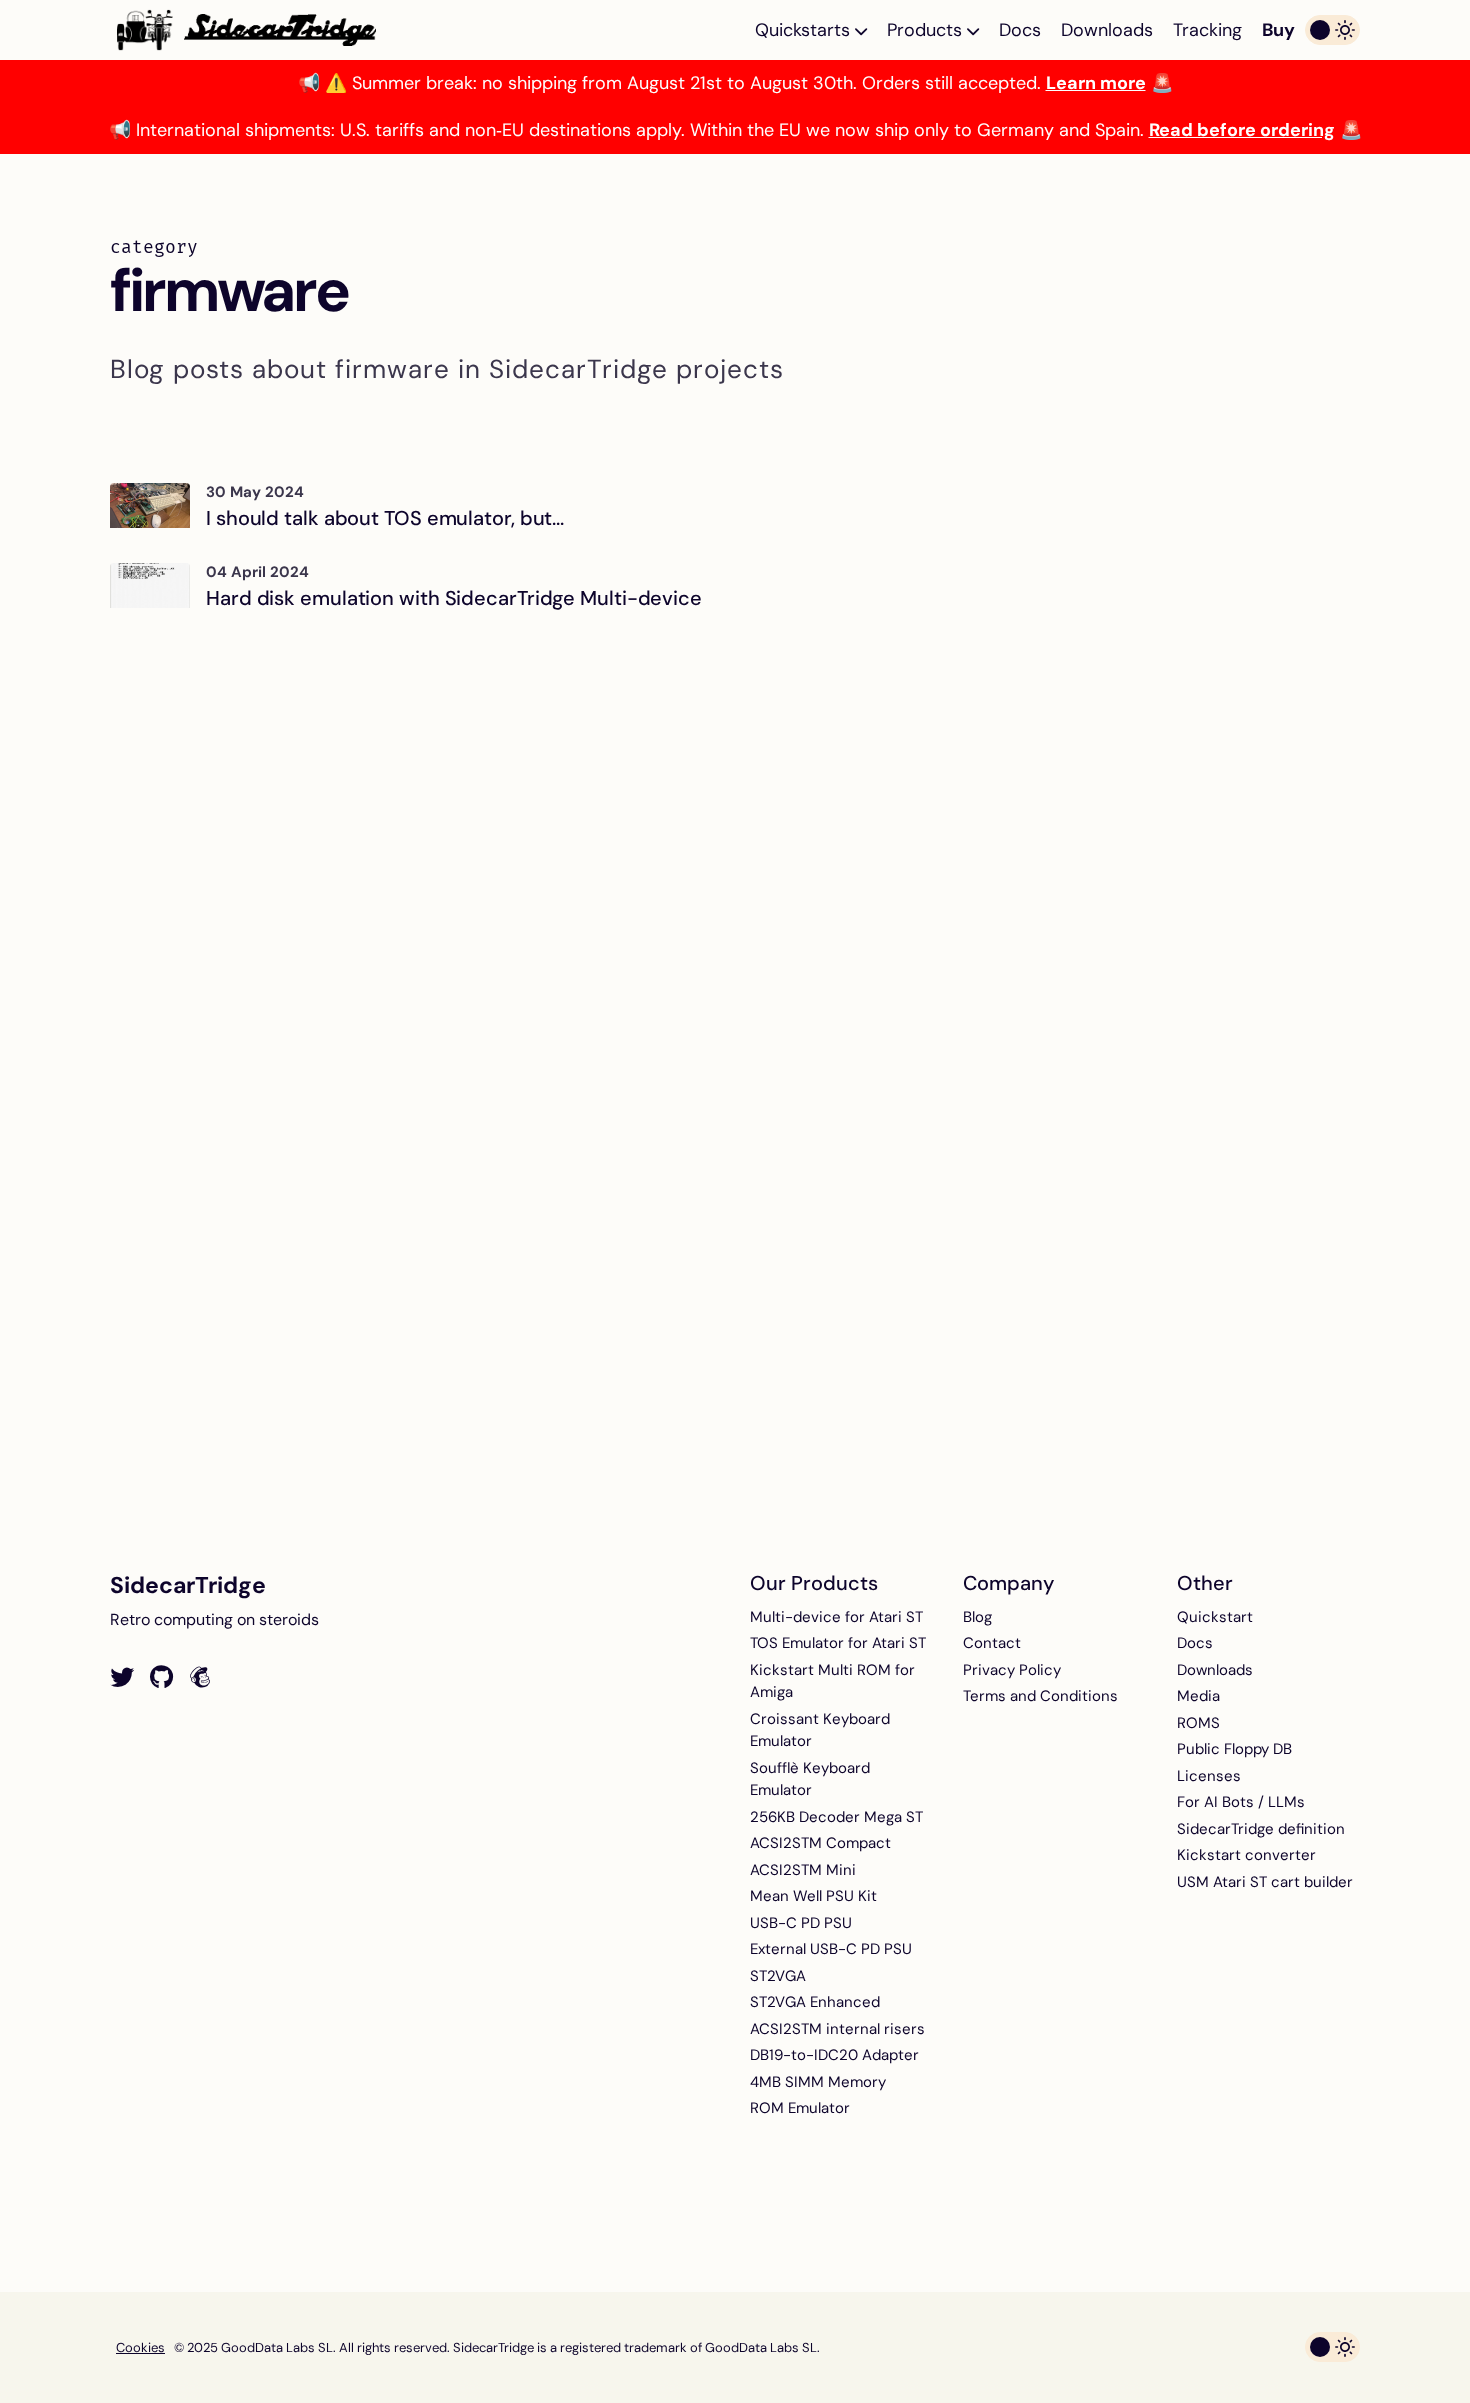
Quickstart (1215, 1617)
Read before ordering (1242, 130)
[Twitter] (122, 1678)
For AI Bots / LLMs (1241, 1802)
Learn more (1096, 83)
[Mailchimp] (199, 1678)
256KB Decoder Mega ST (836, 1817)
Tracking (1207, 30)
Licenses (1209, 1776)
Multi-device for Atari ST (836, 1617)
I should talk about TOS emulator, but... (385, 518)
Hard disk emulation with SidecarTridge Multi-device (454, 598)
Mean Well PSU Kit (813, 1896)
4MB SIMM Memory (818, 2082)
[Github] (161, 1678)
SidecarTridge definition (1261, 1829)
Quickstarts (805, 30)
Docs (1020, 30)
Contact (992, 1643)
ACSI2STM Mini (803, 1870)
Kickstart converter (1246, 1855)
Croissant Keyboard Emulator (820, 1730)
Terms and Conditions (1040, 1696)
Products (927, 30)
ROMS (1198, 1723)
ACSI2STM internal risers (837, 2029)
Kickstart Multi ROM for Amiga (832, 1681)
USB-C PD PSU (801, 1923)
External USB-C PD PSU (831, 1949)
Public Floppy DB (1234, 1749)
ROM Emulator (800, 2108)
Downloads (1107, 30)
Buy (1278, 30)
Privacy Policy (1012, 1670)
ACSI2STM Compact (820, 1843)
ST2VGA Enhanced (815, 2002)
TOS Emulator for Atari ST (838, 1643)
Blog (977, 1617)
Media (1198, 1696)
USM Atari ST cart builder (1265, 1882)
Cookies (140, 2347)
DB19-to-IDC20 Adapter (834, 2055)
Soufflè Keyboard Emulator (810, 1779)
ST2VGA (778, 1976)
